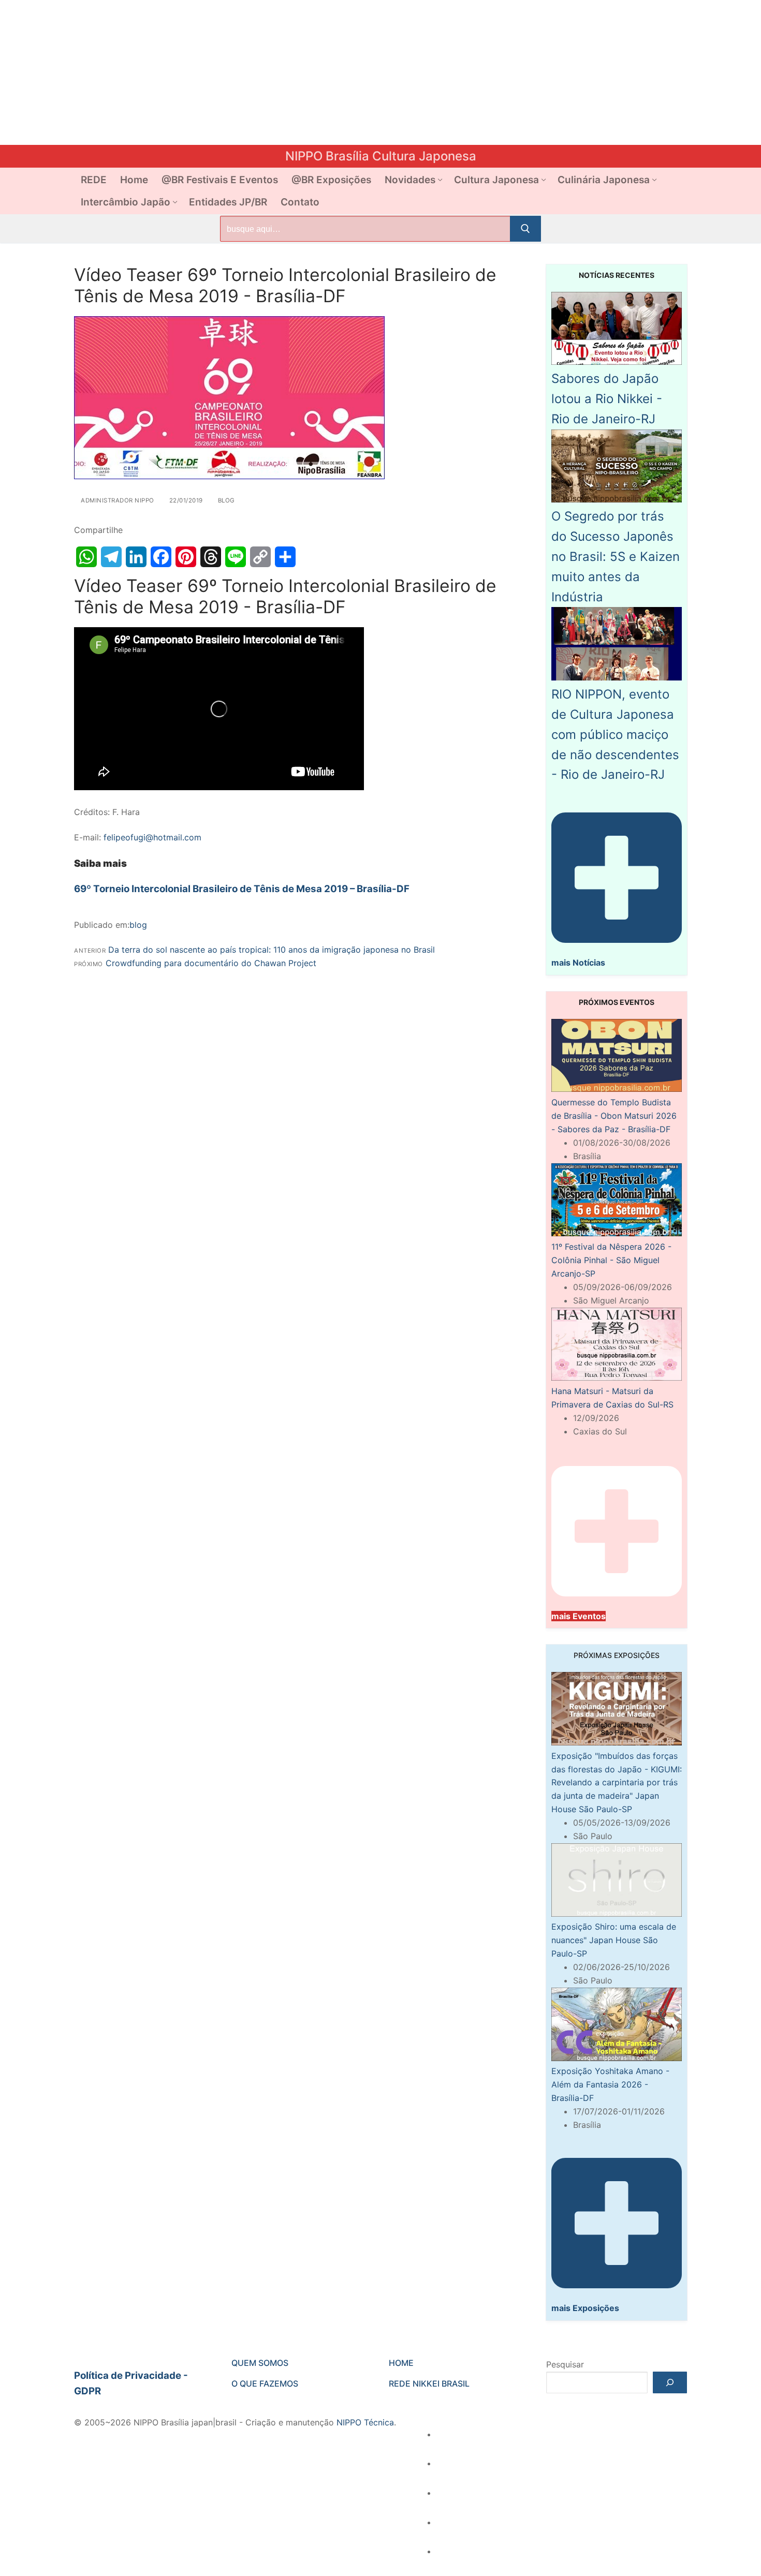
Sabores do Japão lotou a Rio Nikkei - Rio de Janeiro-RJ (607, 399)
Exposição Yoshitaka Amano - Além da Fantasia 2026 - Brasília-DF (610, 2084)
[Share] (285, 557)
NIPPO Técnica (365, 2422)
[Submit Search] (525, 229)
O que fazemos (265, 2383)
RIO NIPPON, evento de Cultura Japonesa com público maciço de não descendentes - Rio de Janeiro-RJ (615, 734)
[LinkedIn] (136, 557)
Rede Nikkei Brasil (429, 2383)
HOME (401, 2363)
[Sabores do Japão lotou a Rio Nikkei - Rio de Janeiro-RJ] (617, 362)
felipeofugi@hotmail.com (152, 837)
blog (225, 500)
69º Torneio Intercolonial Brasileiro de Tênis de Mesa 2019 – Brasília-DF (242, 889)
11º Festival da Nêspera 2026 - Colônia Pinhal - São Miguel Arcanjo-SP (611, 1260)
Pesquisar (565, 2364)
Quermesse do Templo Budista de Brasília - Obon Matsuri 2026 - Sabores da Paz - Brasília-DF (614, 1116)
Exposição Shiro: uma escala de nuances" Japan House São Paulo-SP (614, 1940)
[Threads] (211, 557)
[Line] (236, 557)
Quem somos (260, 2363)
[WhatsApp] (86, 557)
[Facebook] (161, 557)
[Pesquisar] (670, 2382)
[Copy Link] (260, 557)
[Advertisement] (311, 72)
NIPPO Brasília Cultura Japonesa (381, 156)
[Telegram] (111, 557)
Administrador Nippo (117, 500)
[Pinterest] (186, 557)
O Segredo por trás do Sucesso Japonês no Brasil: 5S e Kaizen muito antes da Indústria (616, 556)
